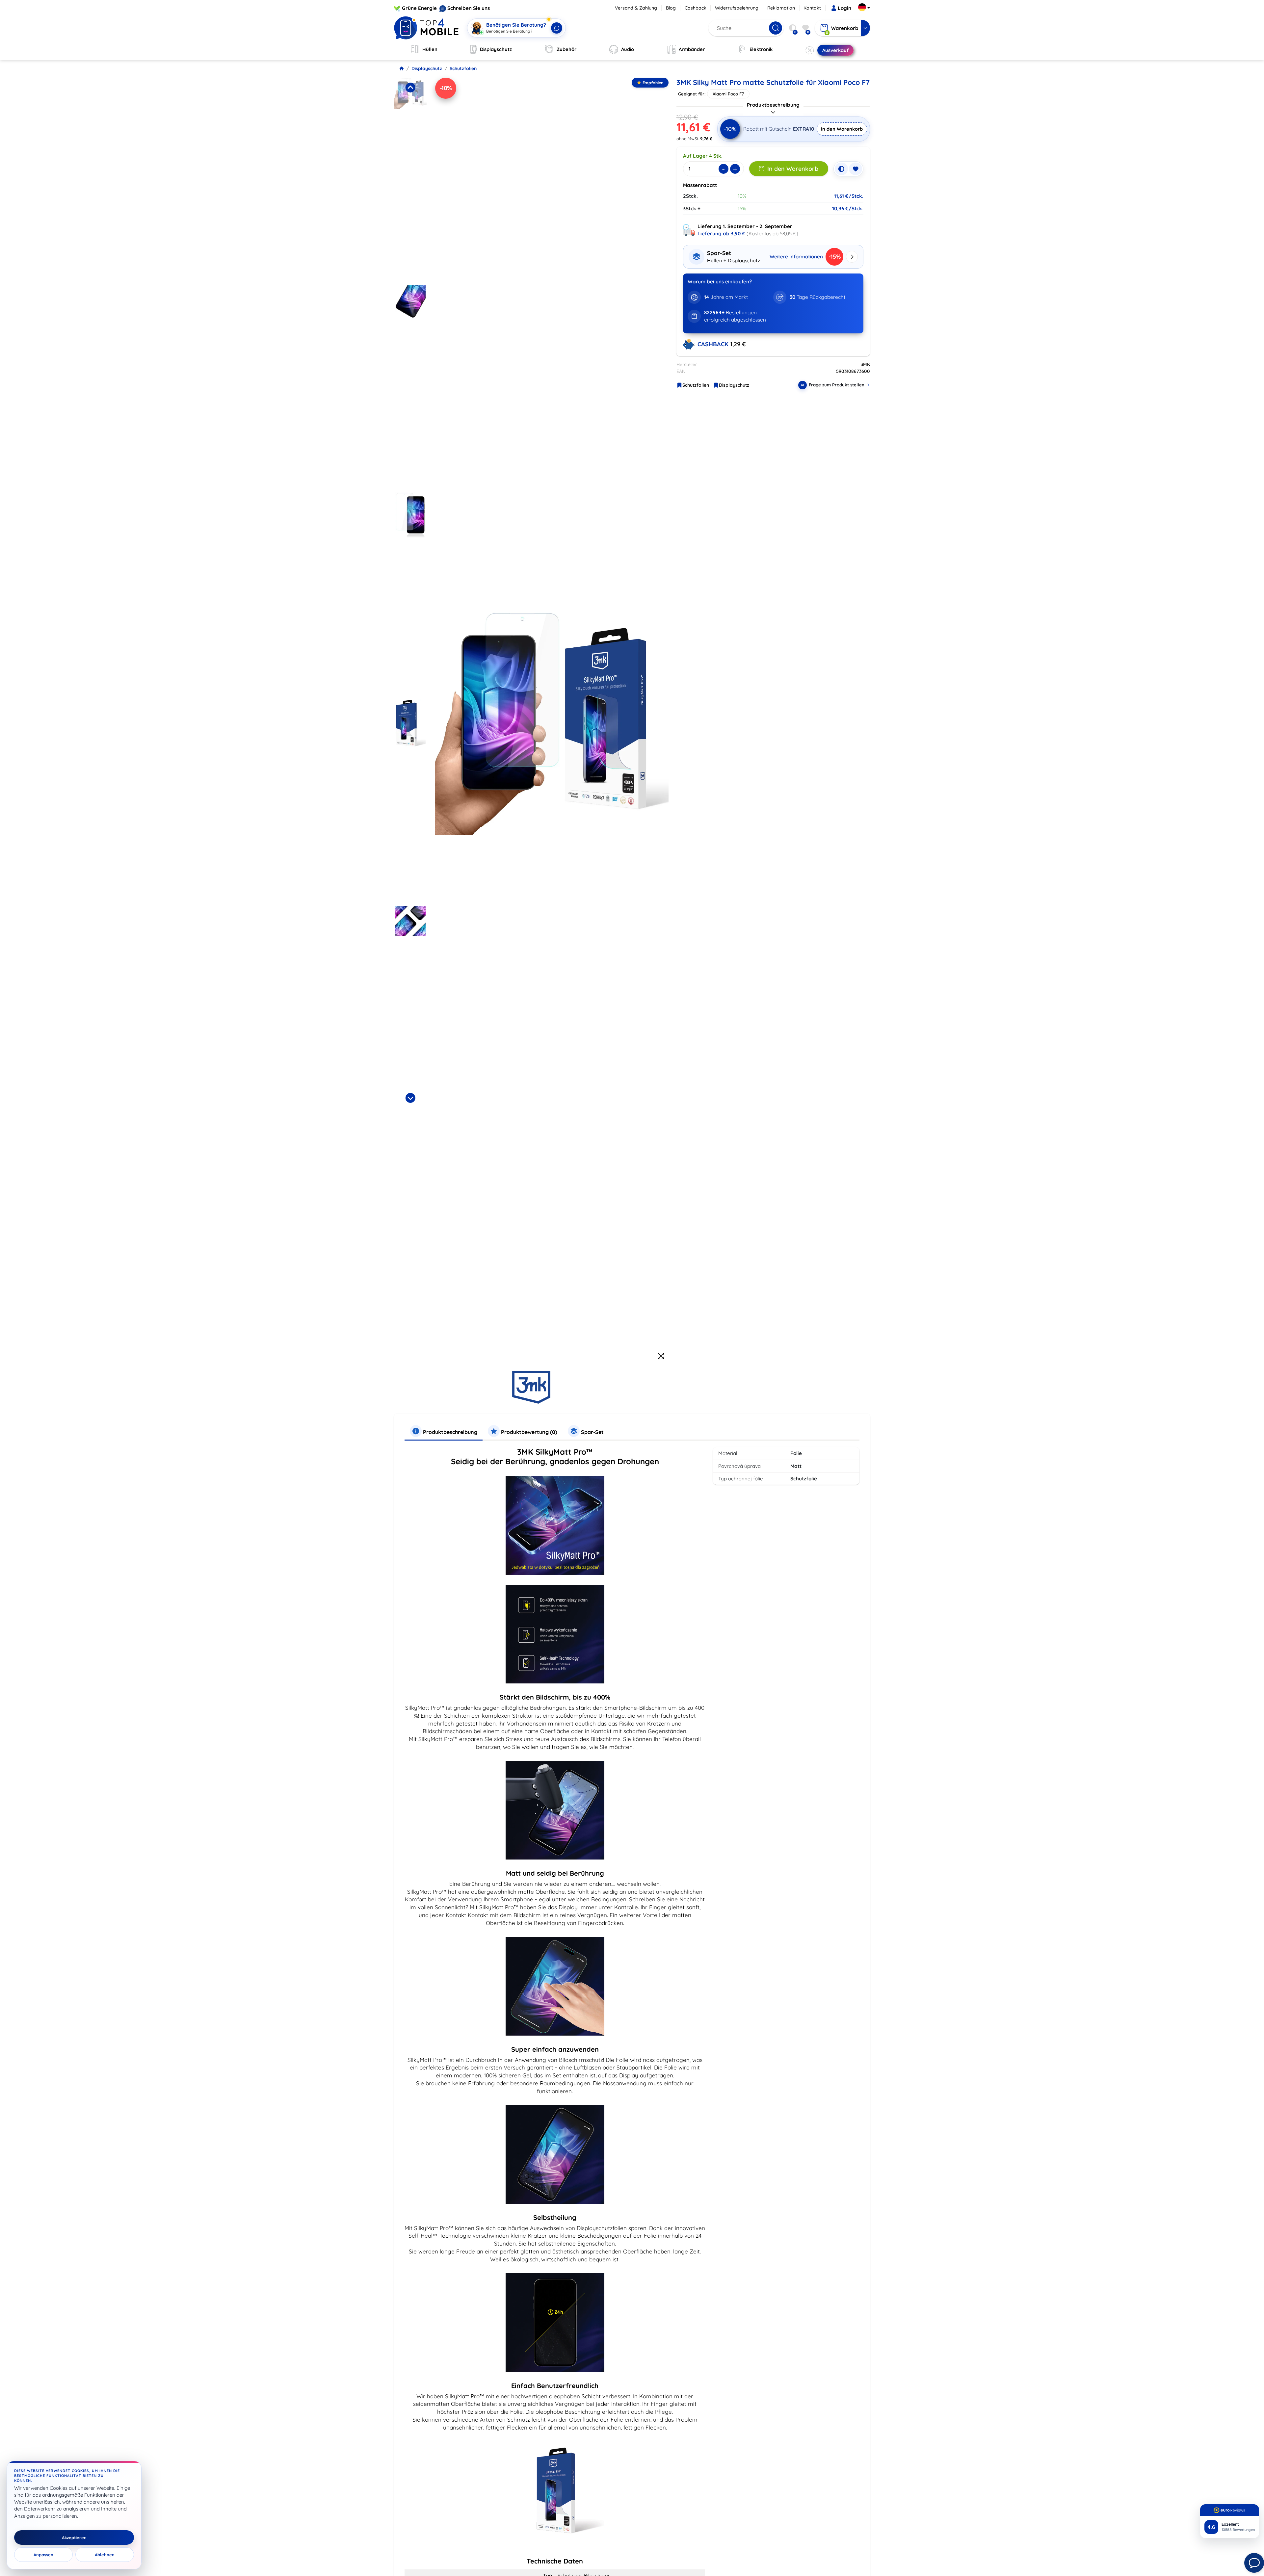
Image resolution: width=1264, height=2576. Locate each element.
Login (844, 8)
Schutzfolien (463, 68)
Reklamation (781, 8)
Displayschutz (427, 68)
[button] (410, 179)
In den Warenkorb (842, 129)
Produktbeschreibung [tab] (449, 1432)
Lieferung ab (721, 234)
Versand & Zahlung (636, 8)
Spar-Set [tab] (592, 1432)
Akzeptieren (74, 2537)
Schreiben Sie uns (469, 8)
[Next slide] (410, 1098)
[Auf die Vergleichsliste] (841, 169)
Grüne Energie (419, 8)
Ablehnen (105, 2555)
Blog (671, 8)
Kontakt (812, 8)
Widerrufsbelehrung (737, 8)
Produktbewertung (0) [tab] (528, 1432)
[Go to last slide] (410, 88)
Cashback (696, 8)
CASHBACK (714, 344)
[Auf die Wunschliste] (856, 169)
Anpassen (43, 2555)
